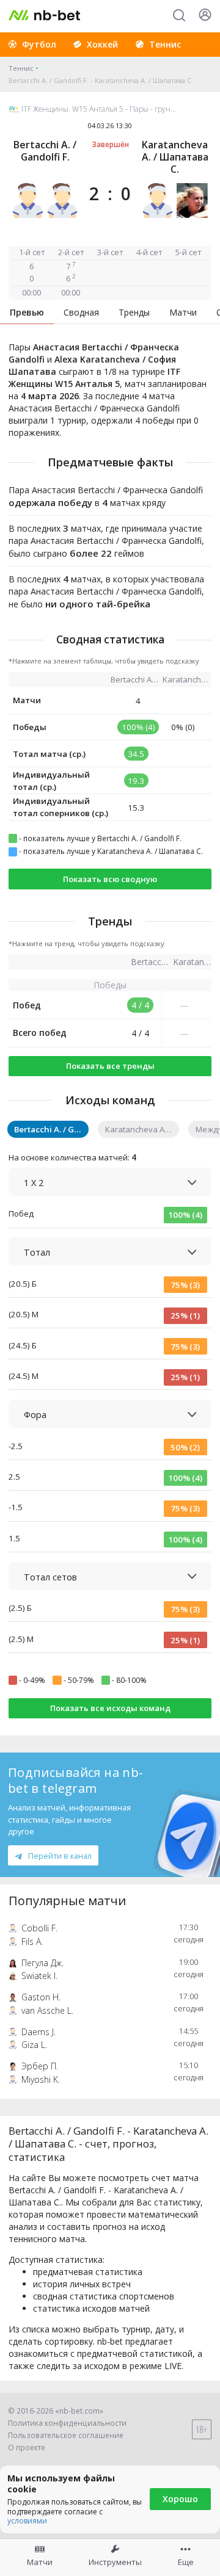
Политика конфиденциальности (67, 2423)
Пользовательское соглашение (66, 2435)
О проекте (27, 2448)
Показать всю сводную (110, 879)
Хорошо (180, 2499)
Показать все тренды (110, 1066)
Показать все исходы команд (110, 1708)
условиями (27, 2521)
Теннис (21, 68)
